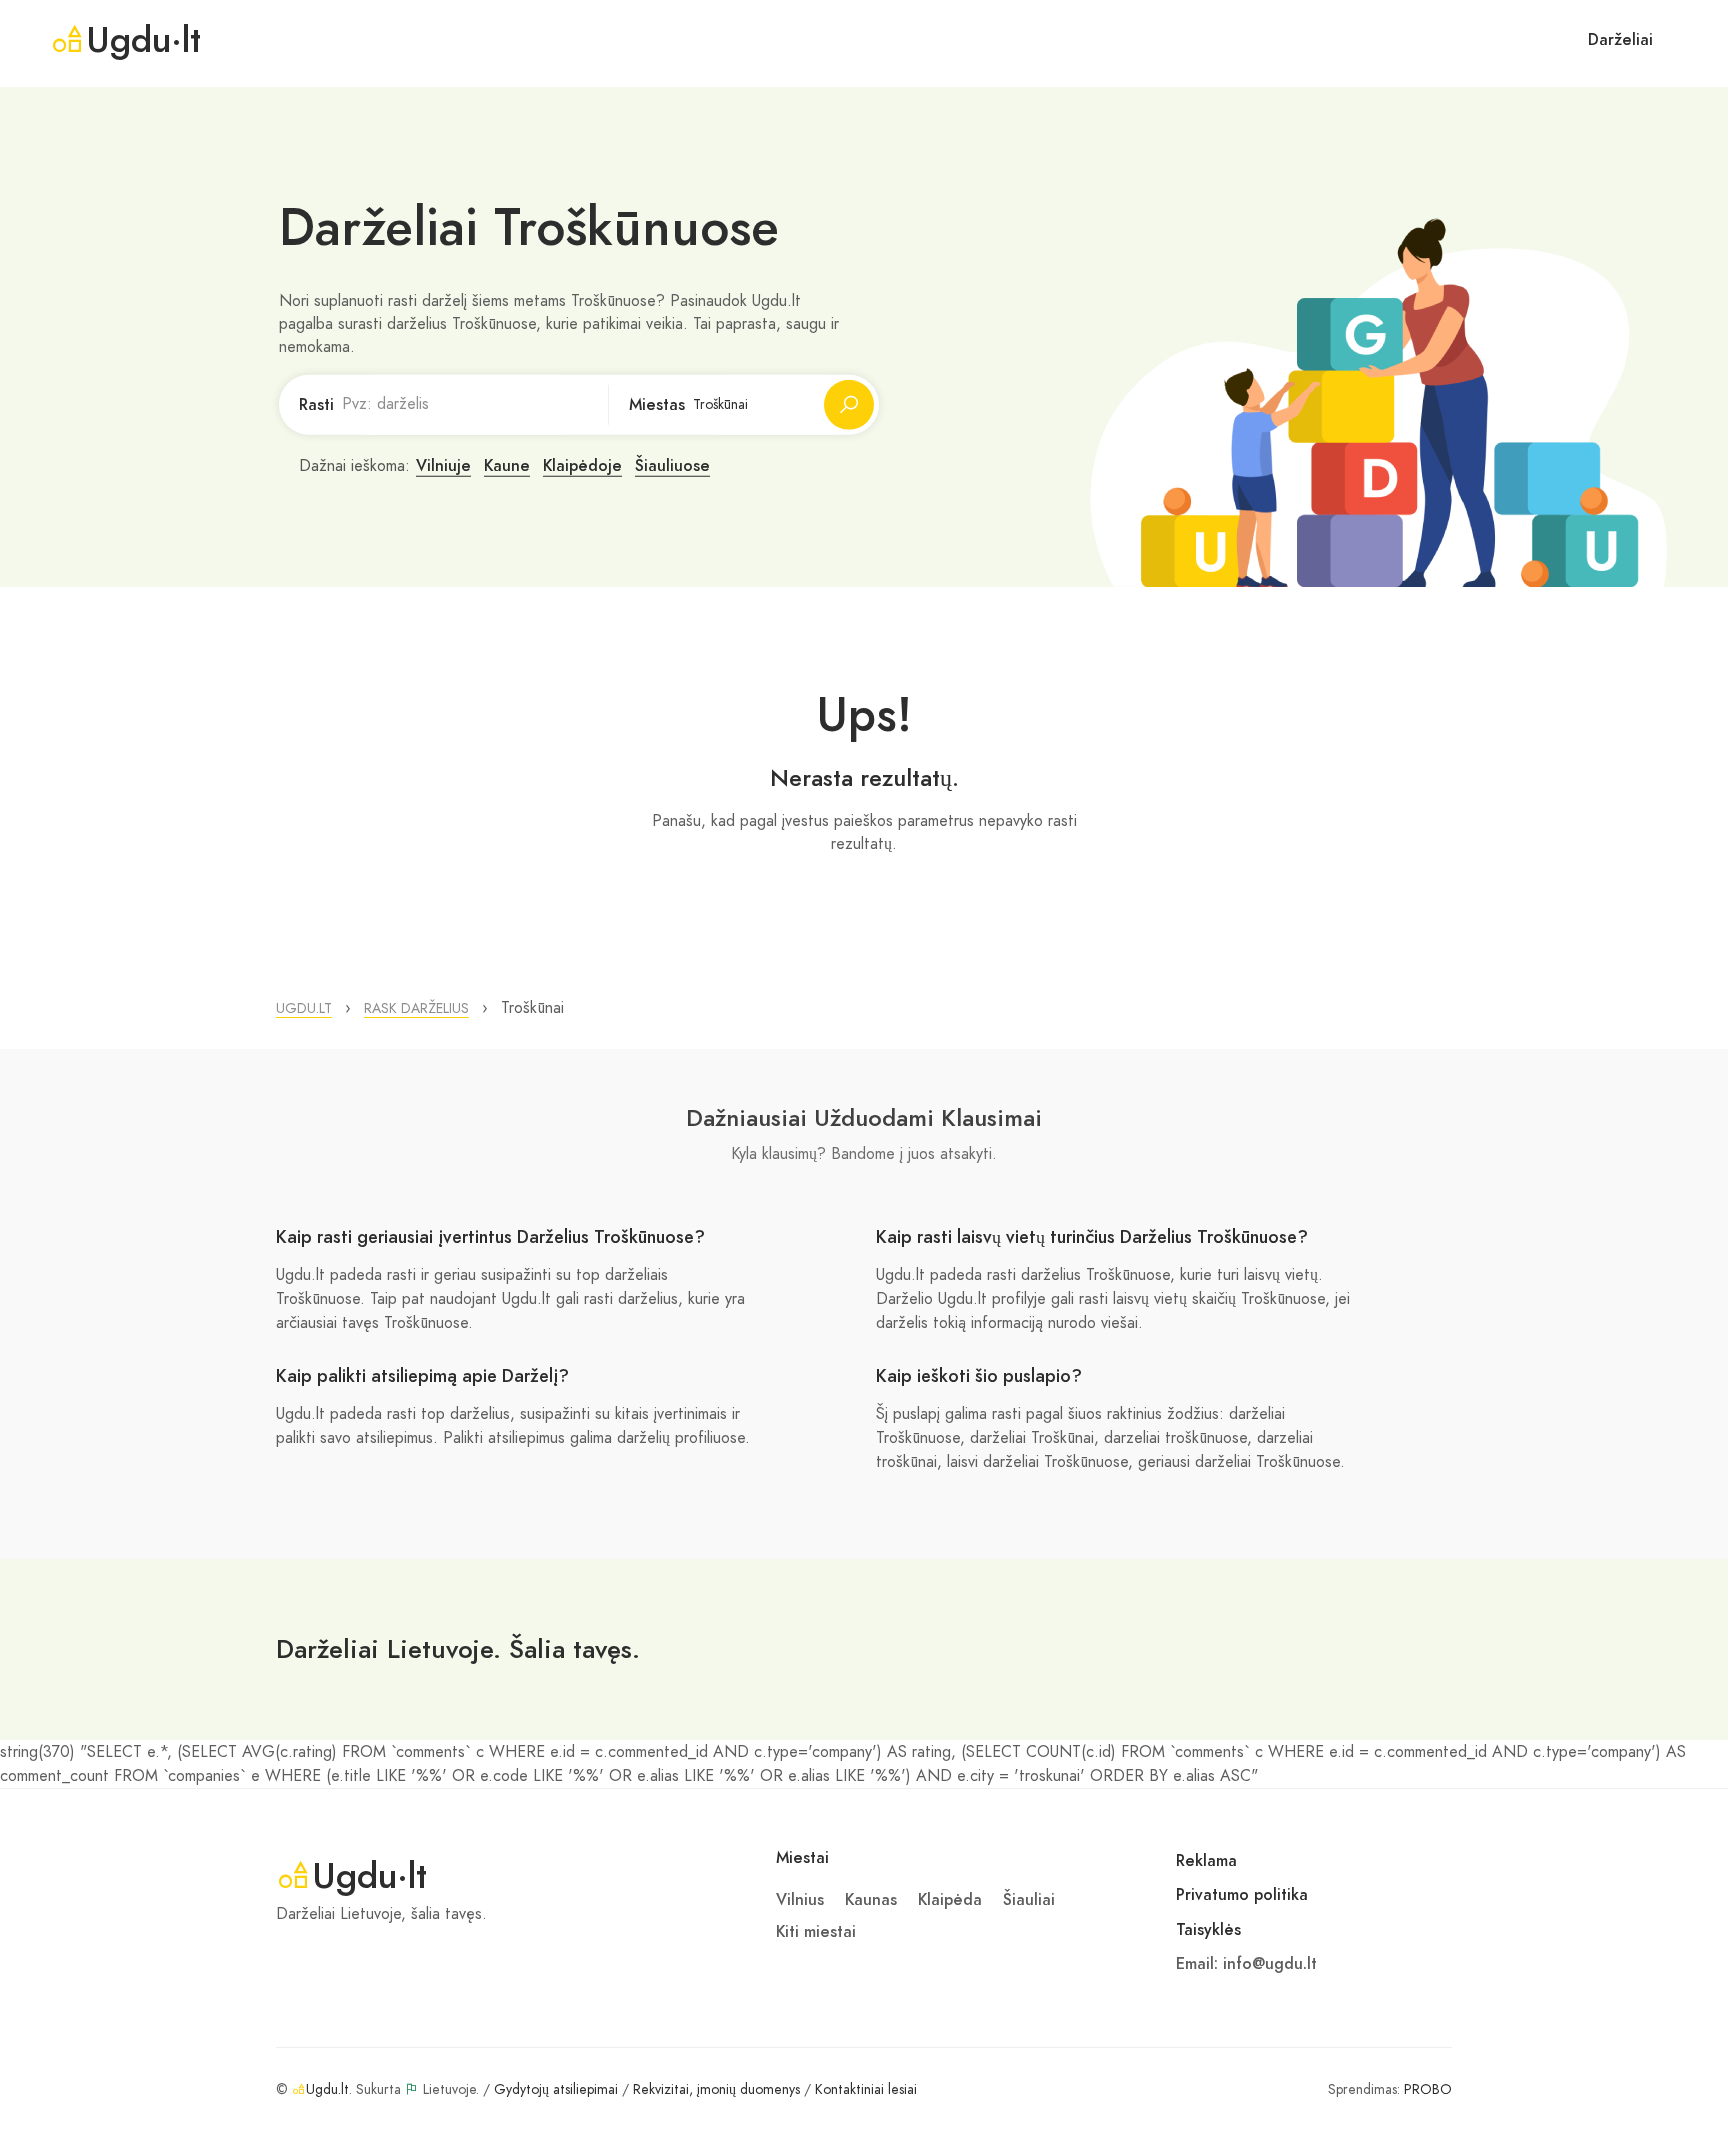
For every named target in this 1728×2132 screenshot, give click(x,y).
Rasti (316, 405)
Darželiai (1620, 40)
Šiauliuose (672, 466)
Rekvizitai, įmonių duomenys (716, 2089)
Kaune (507, 466)
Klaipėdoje (582, 466)
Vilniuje (443, 466)
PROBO (1428, 2089)
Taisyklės (1208, 1930)
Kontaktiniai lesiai (866, 2089)
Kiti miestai (816, 1932)
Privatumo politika (1242, 1895)
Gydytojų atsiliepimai (556, 2089)
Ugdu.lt (327, 2089)
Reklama (1206, 1861)
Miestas (657, 405)
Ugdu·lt (143, 40)
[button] (304, 1008)
